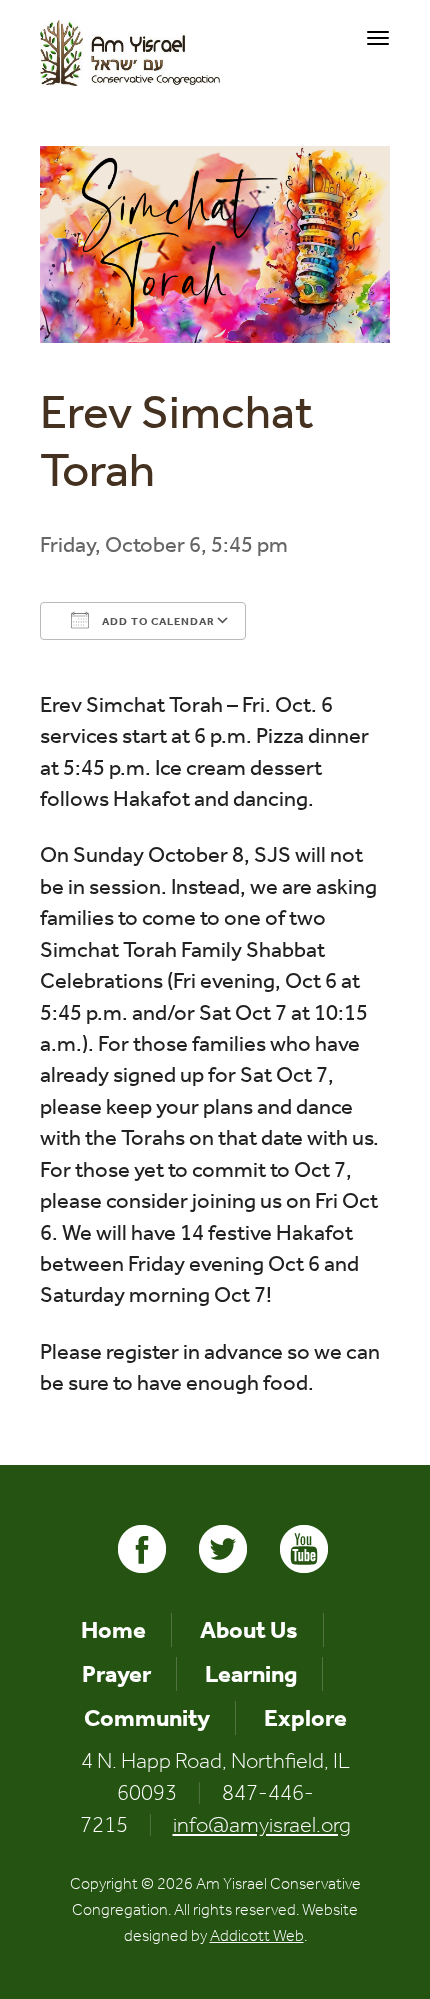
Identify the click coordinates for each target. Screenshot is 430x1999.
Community (147, 1718)
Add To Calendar (157, 621)
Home (113, 1630)
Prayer (116, 1674)
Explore (305, 1718)
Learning (251, 1674)
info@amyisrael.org (262, 1825)
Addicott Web (257, 1935)
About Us (249, 1630)
